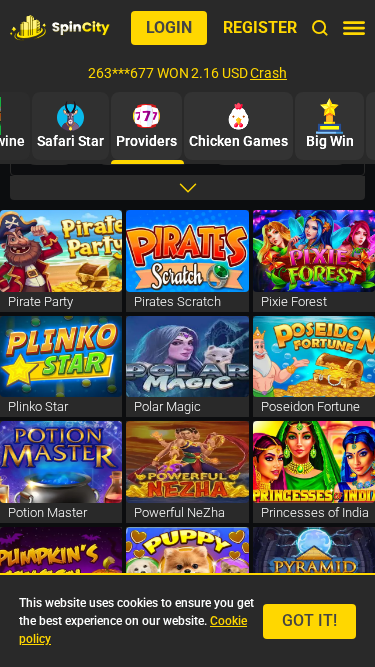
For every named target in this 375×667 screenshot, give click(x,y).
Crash (268, 73)
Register (260, 27)
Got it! (309, 620)
